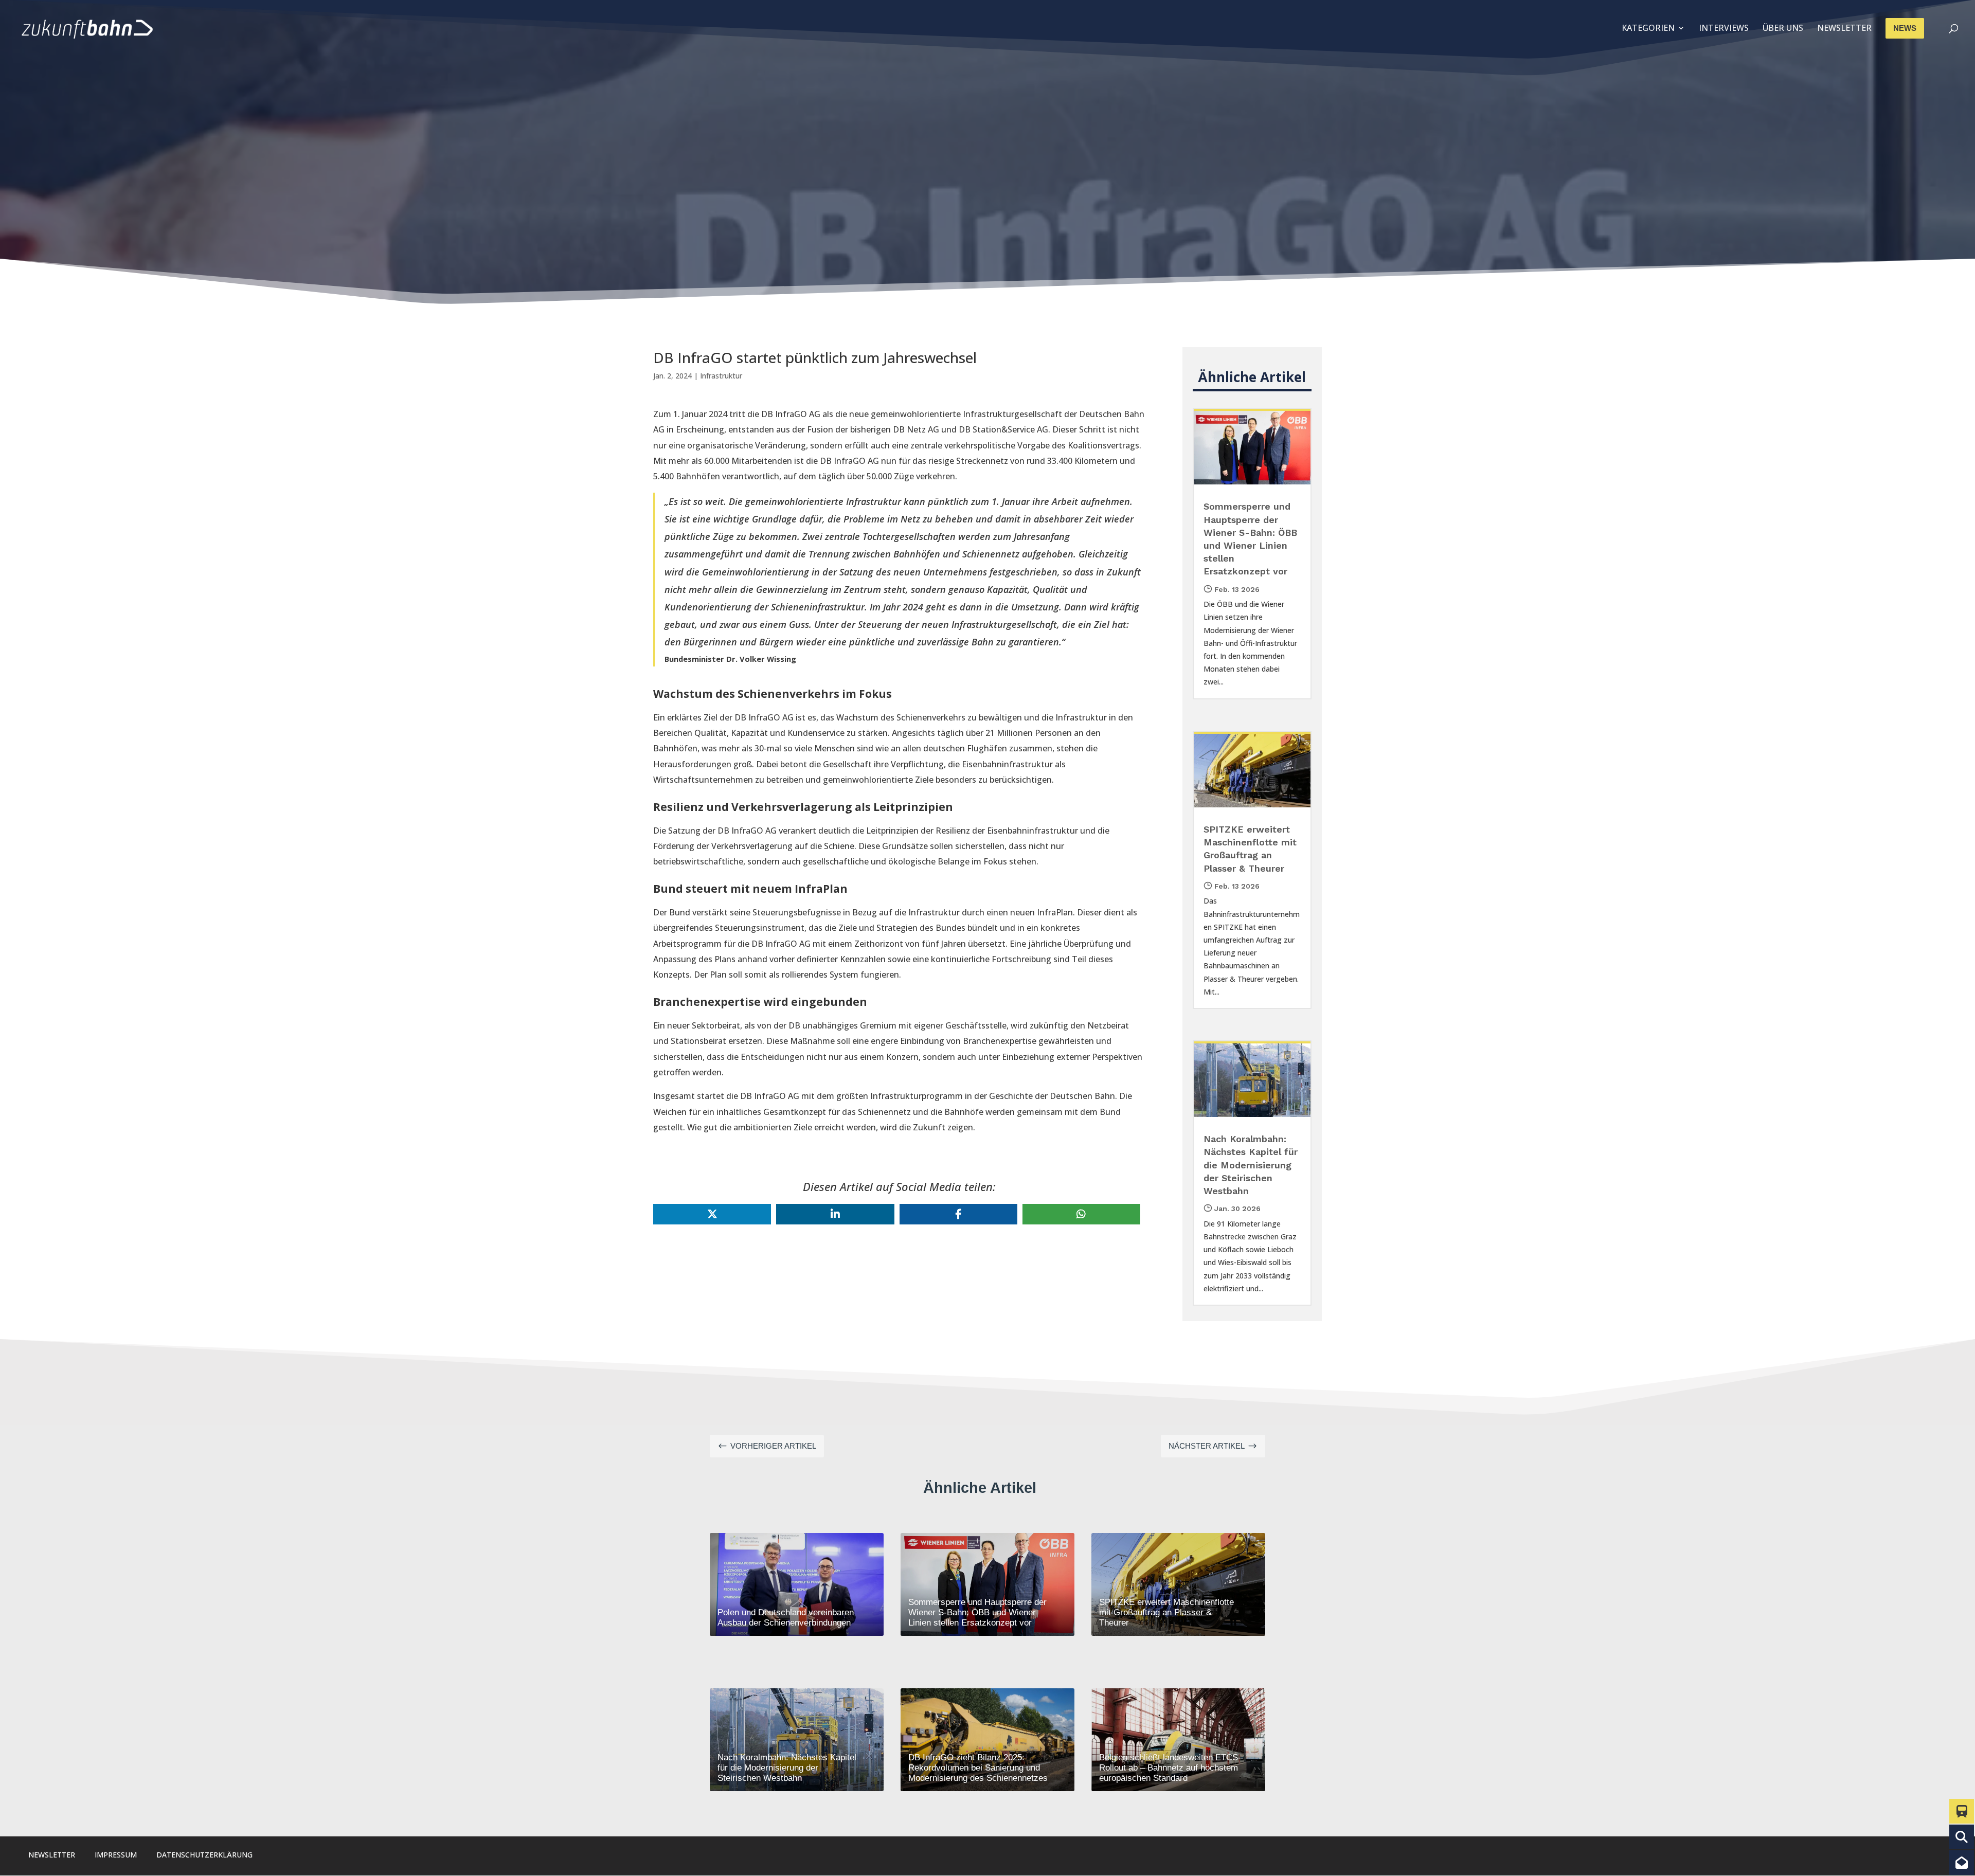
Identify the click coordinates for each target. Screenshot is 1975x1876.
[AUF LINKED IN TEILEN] (835, 1214)
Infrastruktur (721, 376)
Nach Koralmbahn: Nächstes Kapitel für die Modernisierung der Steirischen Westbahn (1251, 1165)
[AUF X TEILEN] (712, 1214)
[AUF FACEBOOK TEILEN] (958, 1214)
